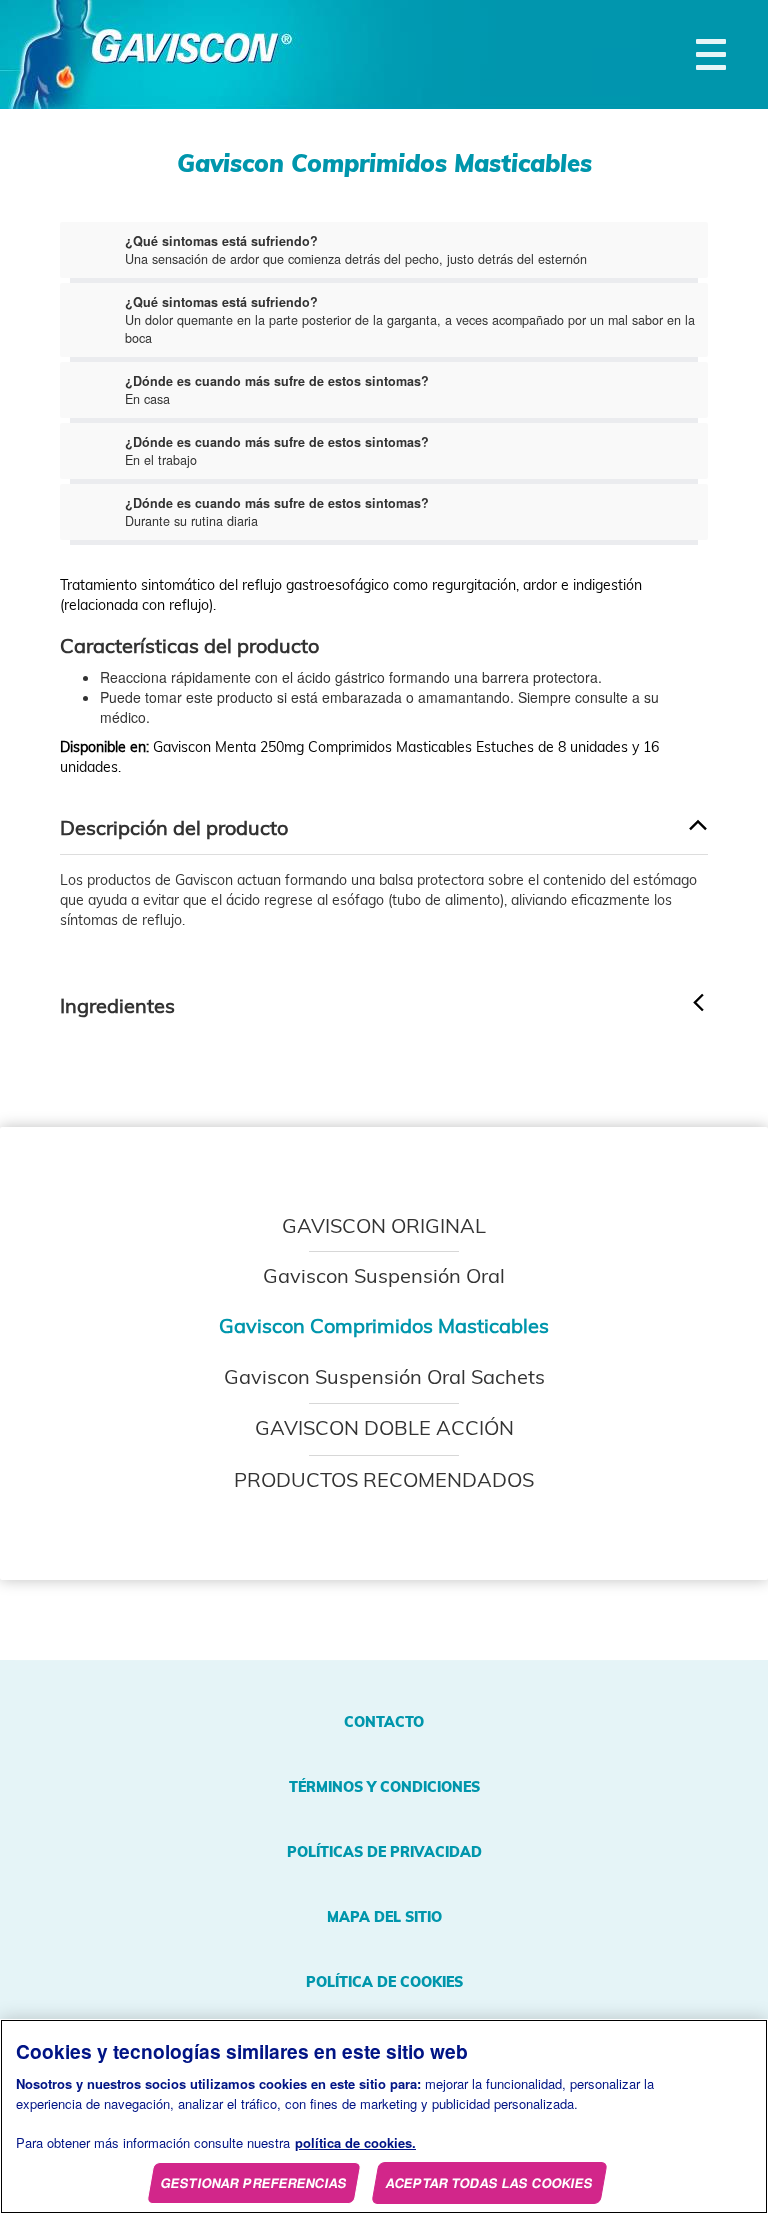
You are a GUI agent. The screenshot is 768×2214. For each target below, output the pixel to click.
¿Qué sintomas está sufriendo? (221, 241)
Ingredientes (117, 1006)
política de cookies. (355, 2142)
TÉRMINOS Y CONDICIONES (384, 1787)
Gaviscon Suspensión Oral (384, 1275)
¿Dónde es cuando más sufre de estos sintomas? (277, 381)
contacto (384, 1722)
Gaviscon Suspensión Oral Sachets (384, 1376)
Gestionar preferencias (254, 2182)
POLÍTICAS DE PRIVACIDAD (384, 1852)
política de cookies (384, 1982)
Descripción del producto (174, 828)
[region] (384, 2116)
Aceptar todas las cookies (490, 2182)
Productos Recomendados (384, 1479)
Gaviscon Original (384, 1225)
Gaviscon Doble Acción (384, 1427)
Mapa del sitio (384, 1917)
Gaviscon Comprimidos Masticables (384, 1325)
